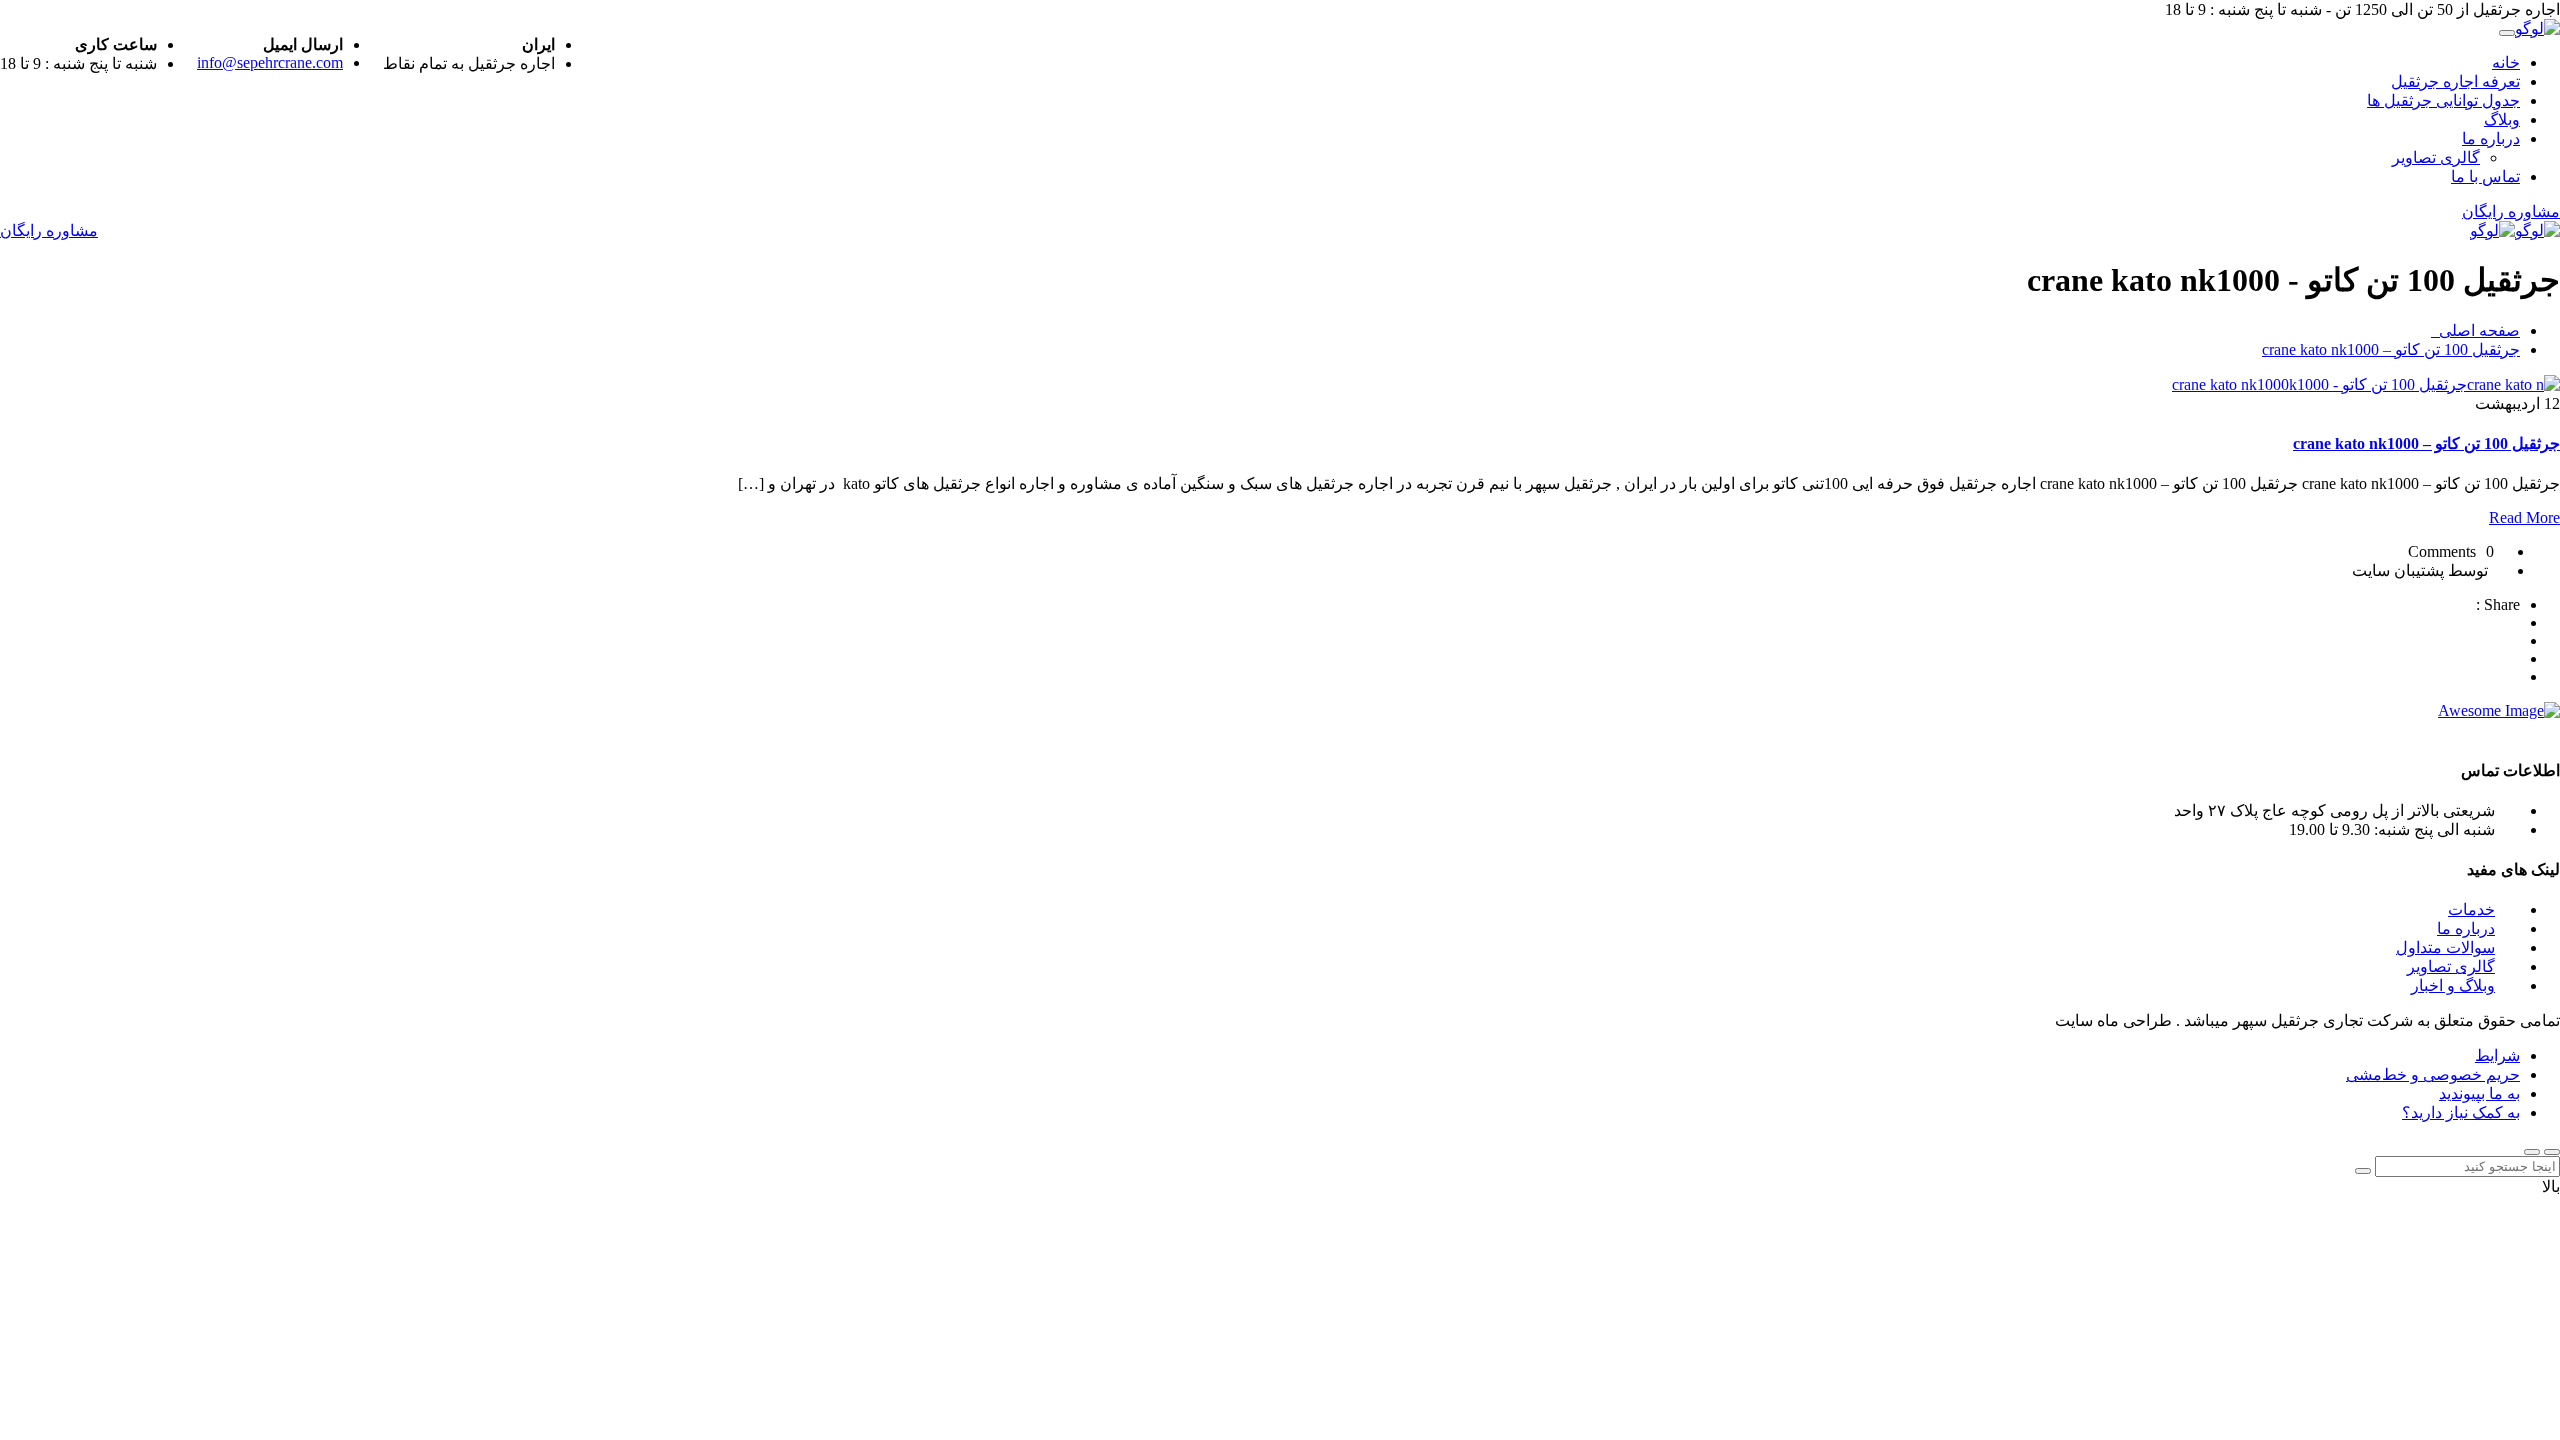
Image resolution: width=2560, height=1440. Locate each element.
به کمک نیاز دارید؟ (2461, 1112)
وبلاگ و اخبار (2453, 985)
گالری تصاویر (2436, 157)
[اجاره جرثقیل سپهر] (2537, 28)
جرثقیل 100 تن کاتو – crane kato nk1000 (2391, 349)
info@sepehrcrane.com (270, 62)
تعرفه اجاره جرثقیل (2455, 81)
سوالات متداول (2445, 947)
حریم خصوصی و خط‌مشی (2433, 1074)
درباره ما (2491, 138)
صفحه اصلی (2475, 330)
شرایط (2497, 1055)
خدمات (2471, 909)
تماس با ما (2485, 176)
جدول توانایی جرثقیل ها (2443, 100)
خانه (2506, 62)
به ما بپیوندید (2479, 1093)
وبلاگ (2502, 119)
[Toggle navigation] (2507, 33)
